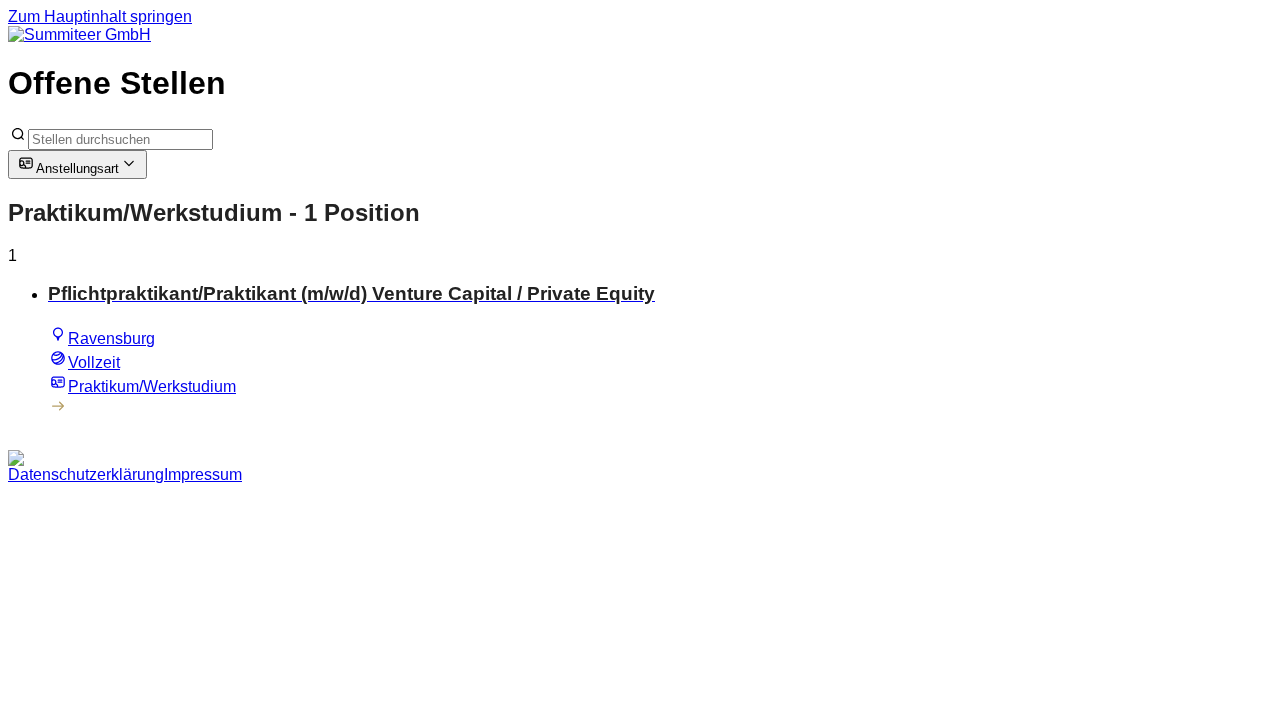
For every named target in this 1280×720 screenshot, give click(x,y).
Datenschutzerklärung (86, 474)
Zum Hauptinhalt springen (100, 16)
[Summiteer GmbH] (79, 34)
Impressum (203, 474)
